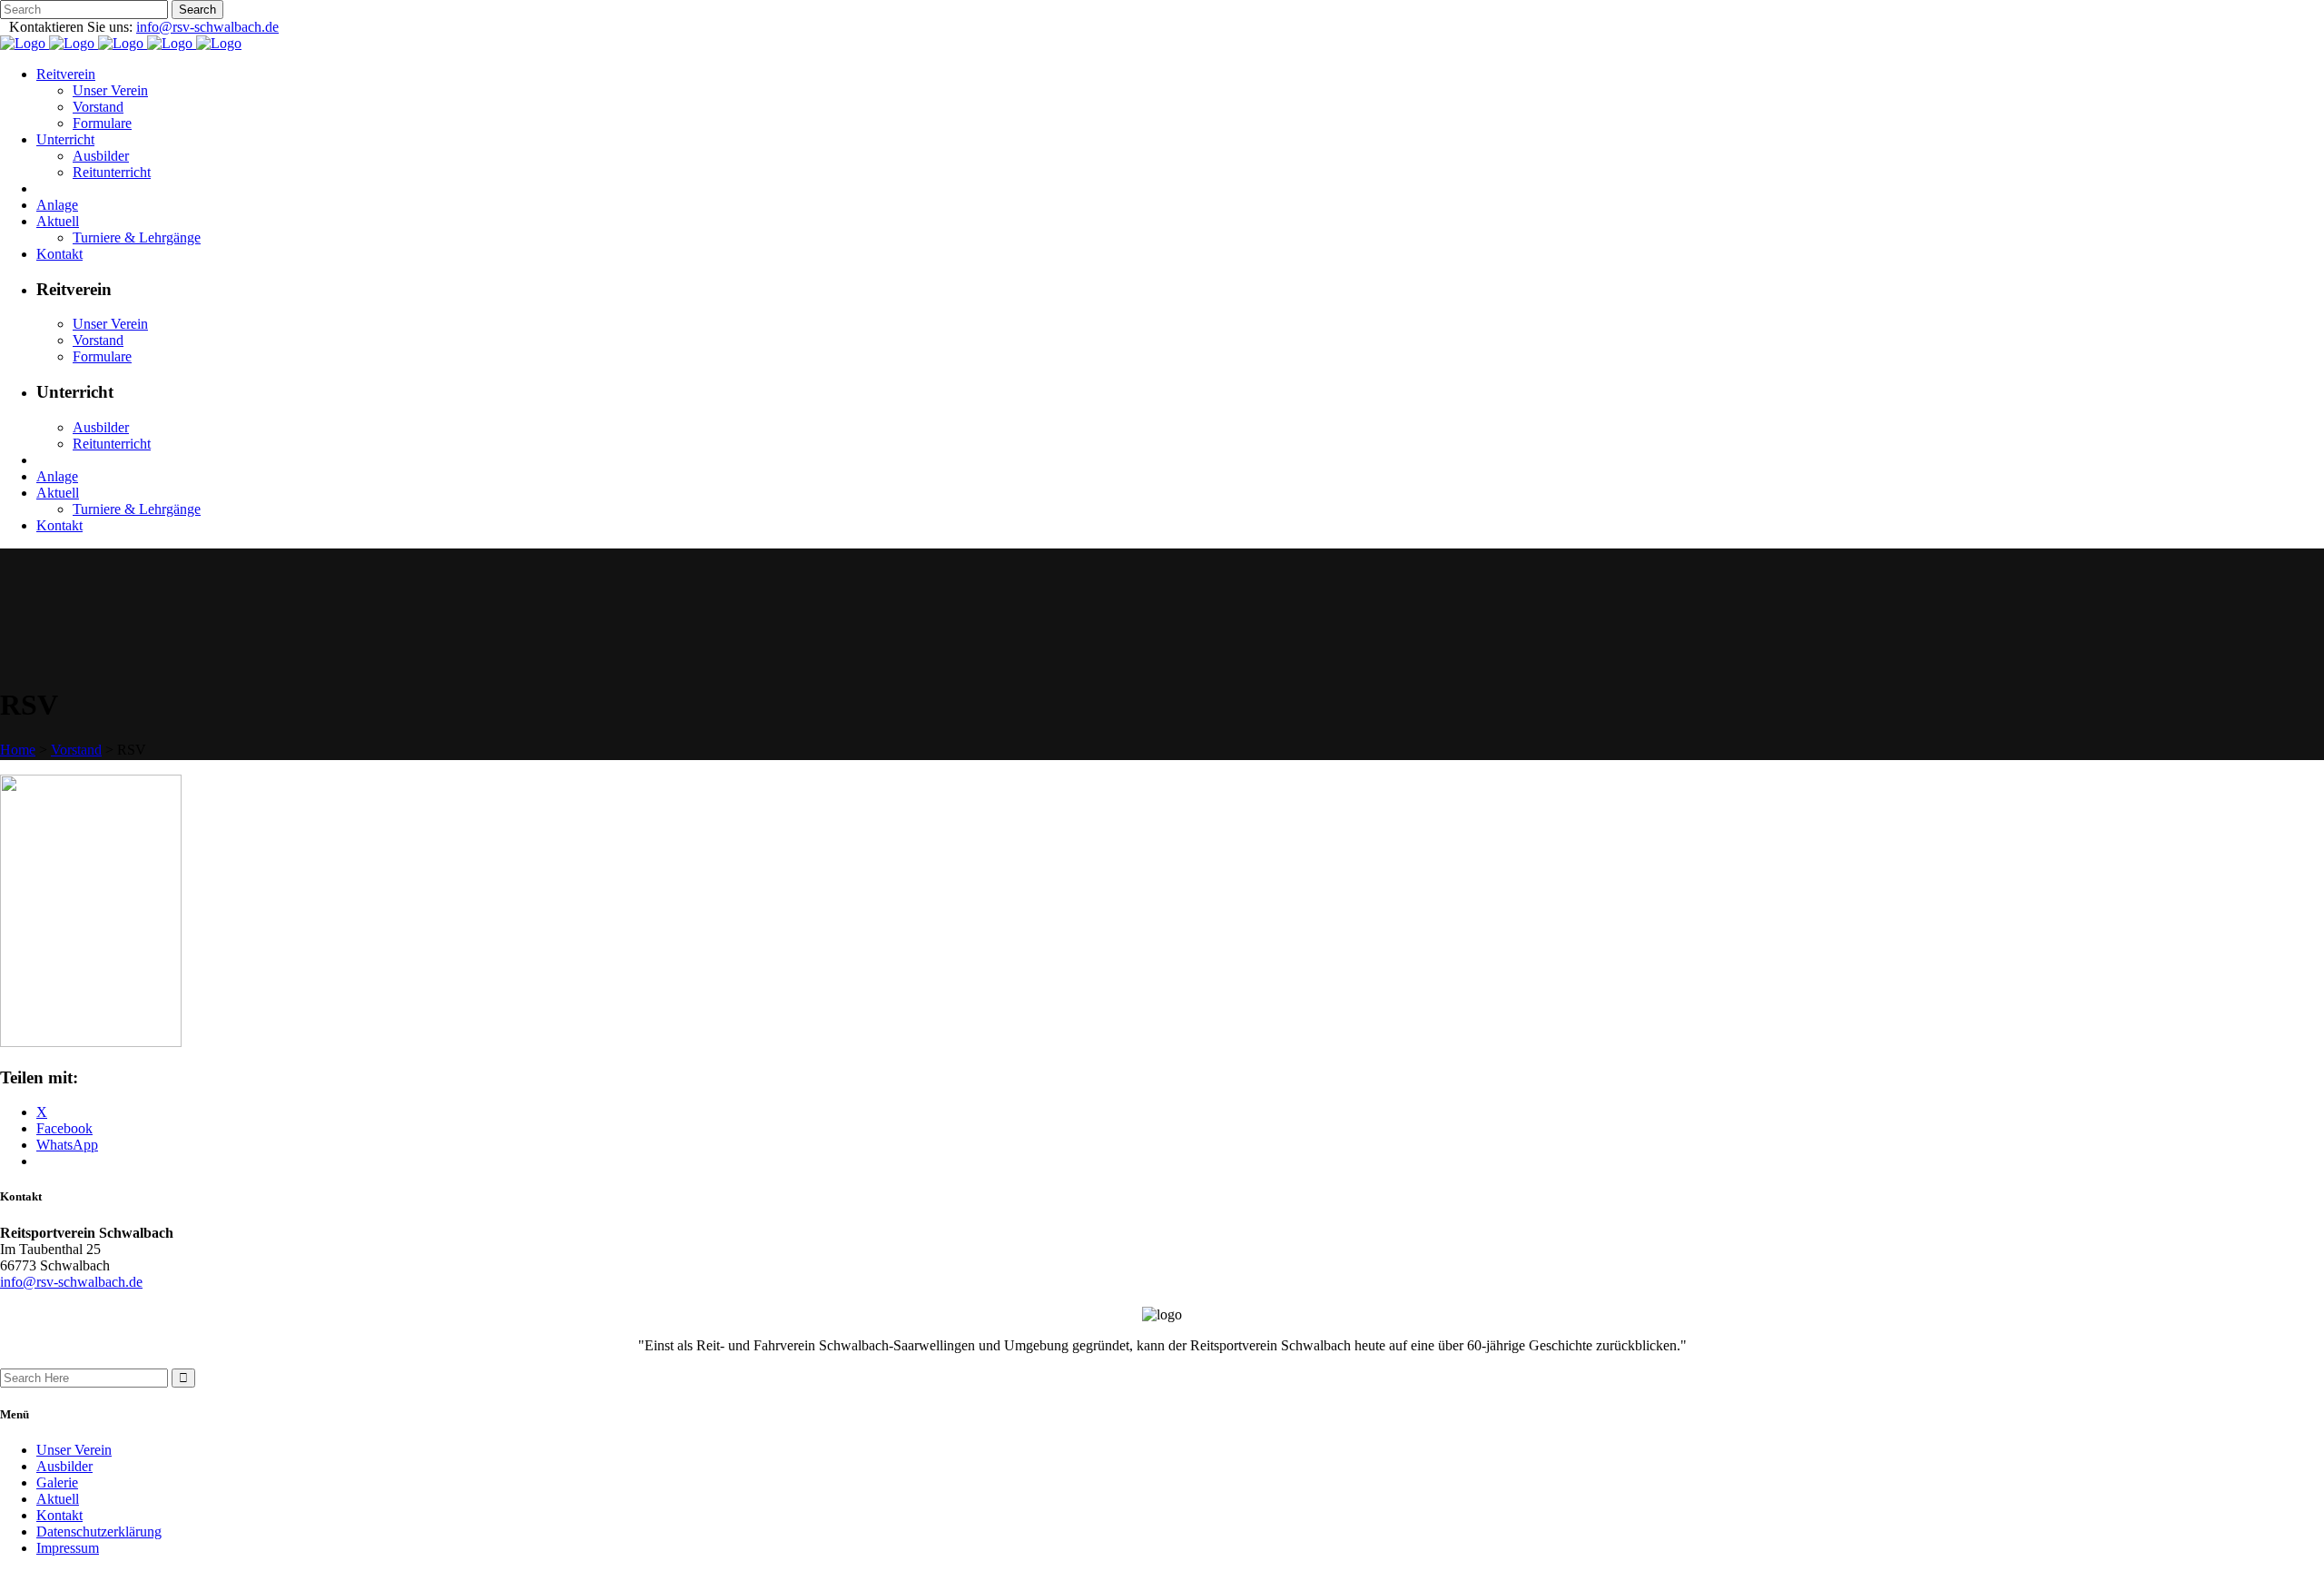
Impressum (68, 1548)
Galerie (57, 1482)
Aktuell (58, 1499)
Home (18, 750)
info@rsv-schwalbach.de (207, 27)
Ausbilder (64, 1466)
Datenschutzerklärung (99, 1531)
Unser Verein (74, 1450)
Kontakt (59, 1515)
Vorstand (76, 750)
